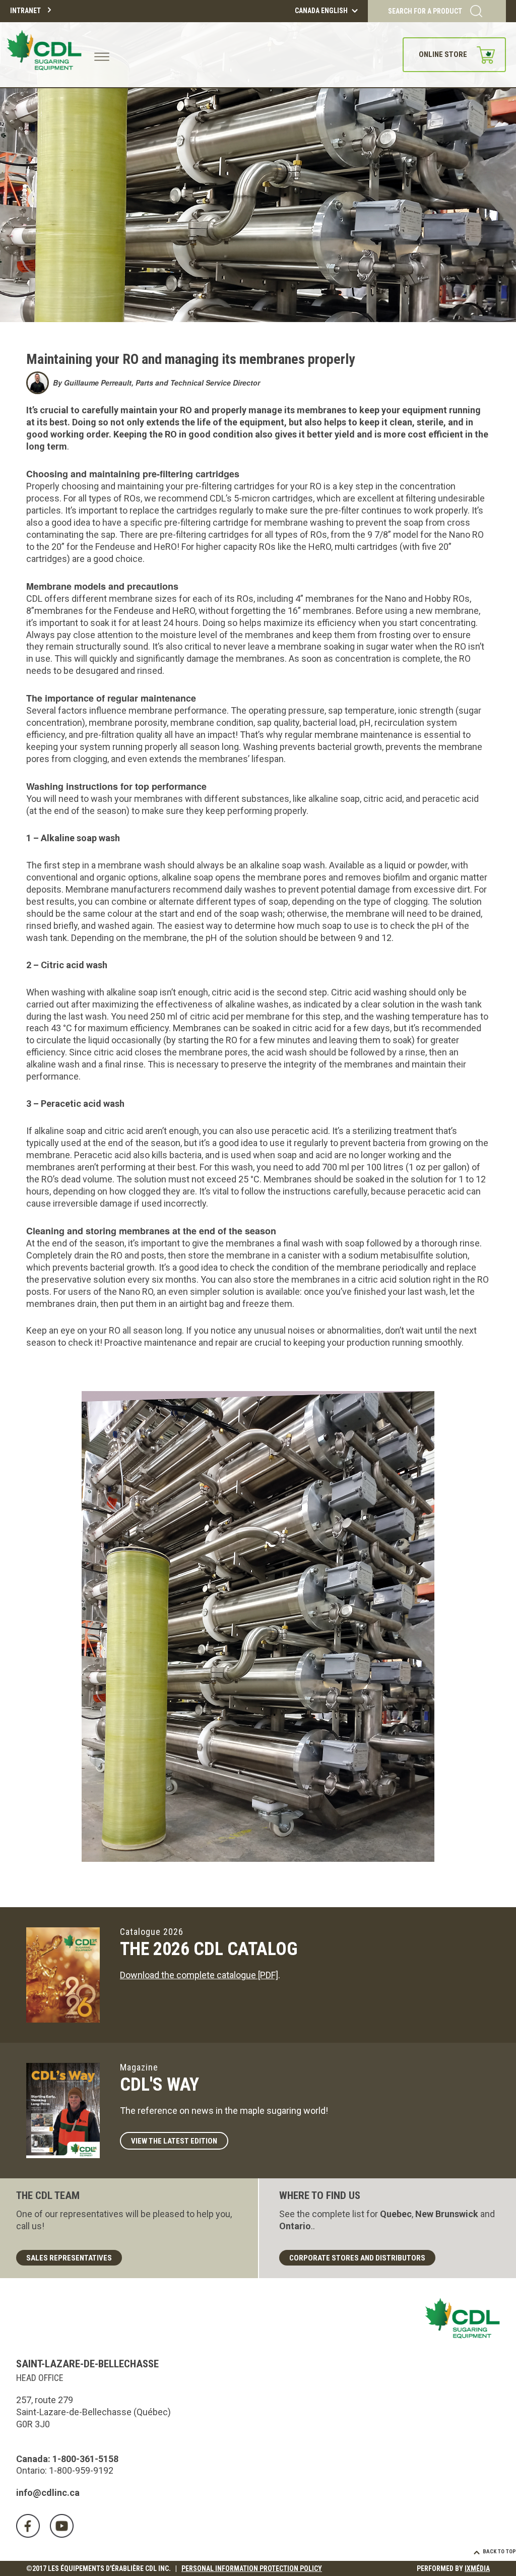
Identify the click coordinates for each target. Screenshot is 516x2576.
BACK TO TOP (499, 2552)
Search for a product (425, 11)
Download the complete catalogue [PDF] (199, 1975)
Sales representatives (69, 2258)
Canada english (321, 11)
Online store (443, 54)
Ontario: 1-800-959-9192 (65, 2470)
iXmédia (477, 2568)
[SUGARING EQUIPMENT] (46, 55)
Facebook (28, 2526)
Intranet (25, 11)
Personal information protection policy (252, 2568)
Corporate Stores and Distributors (357, 2258)
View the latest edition (174, 2141)
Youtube (62, 2526)
